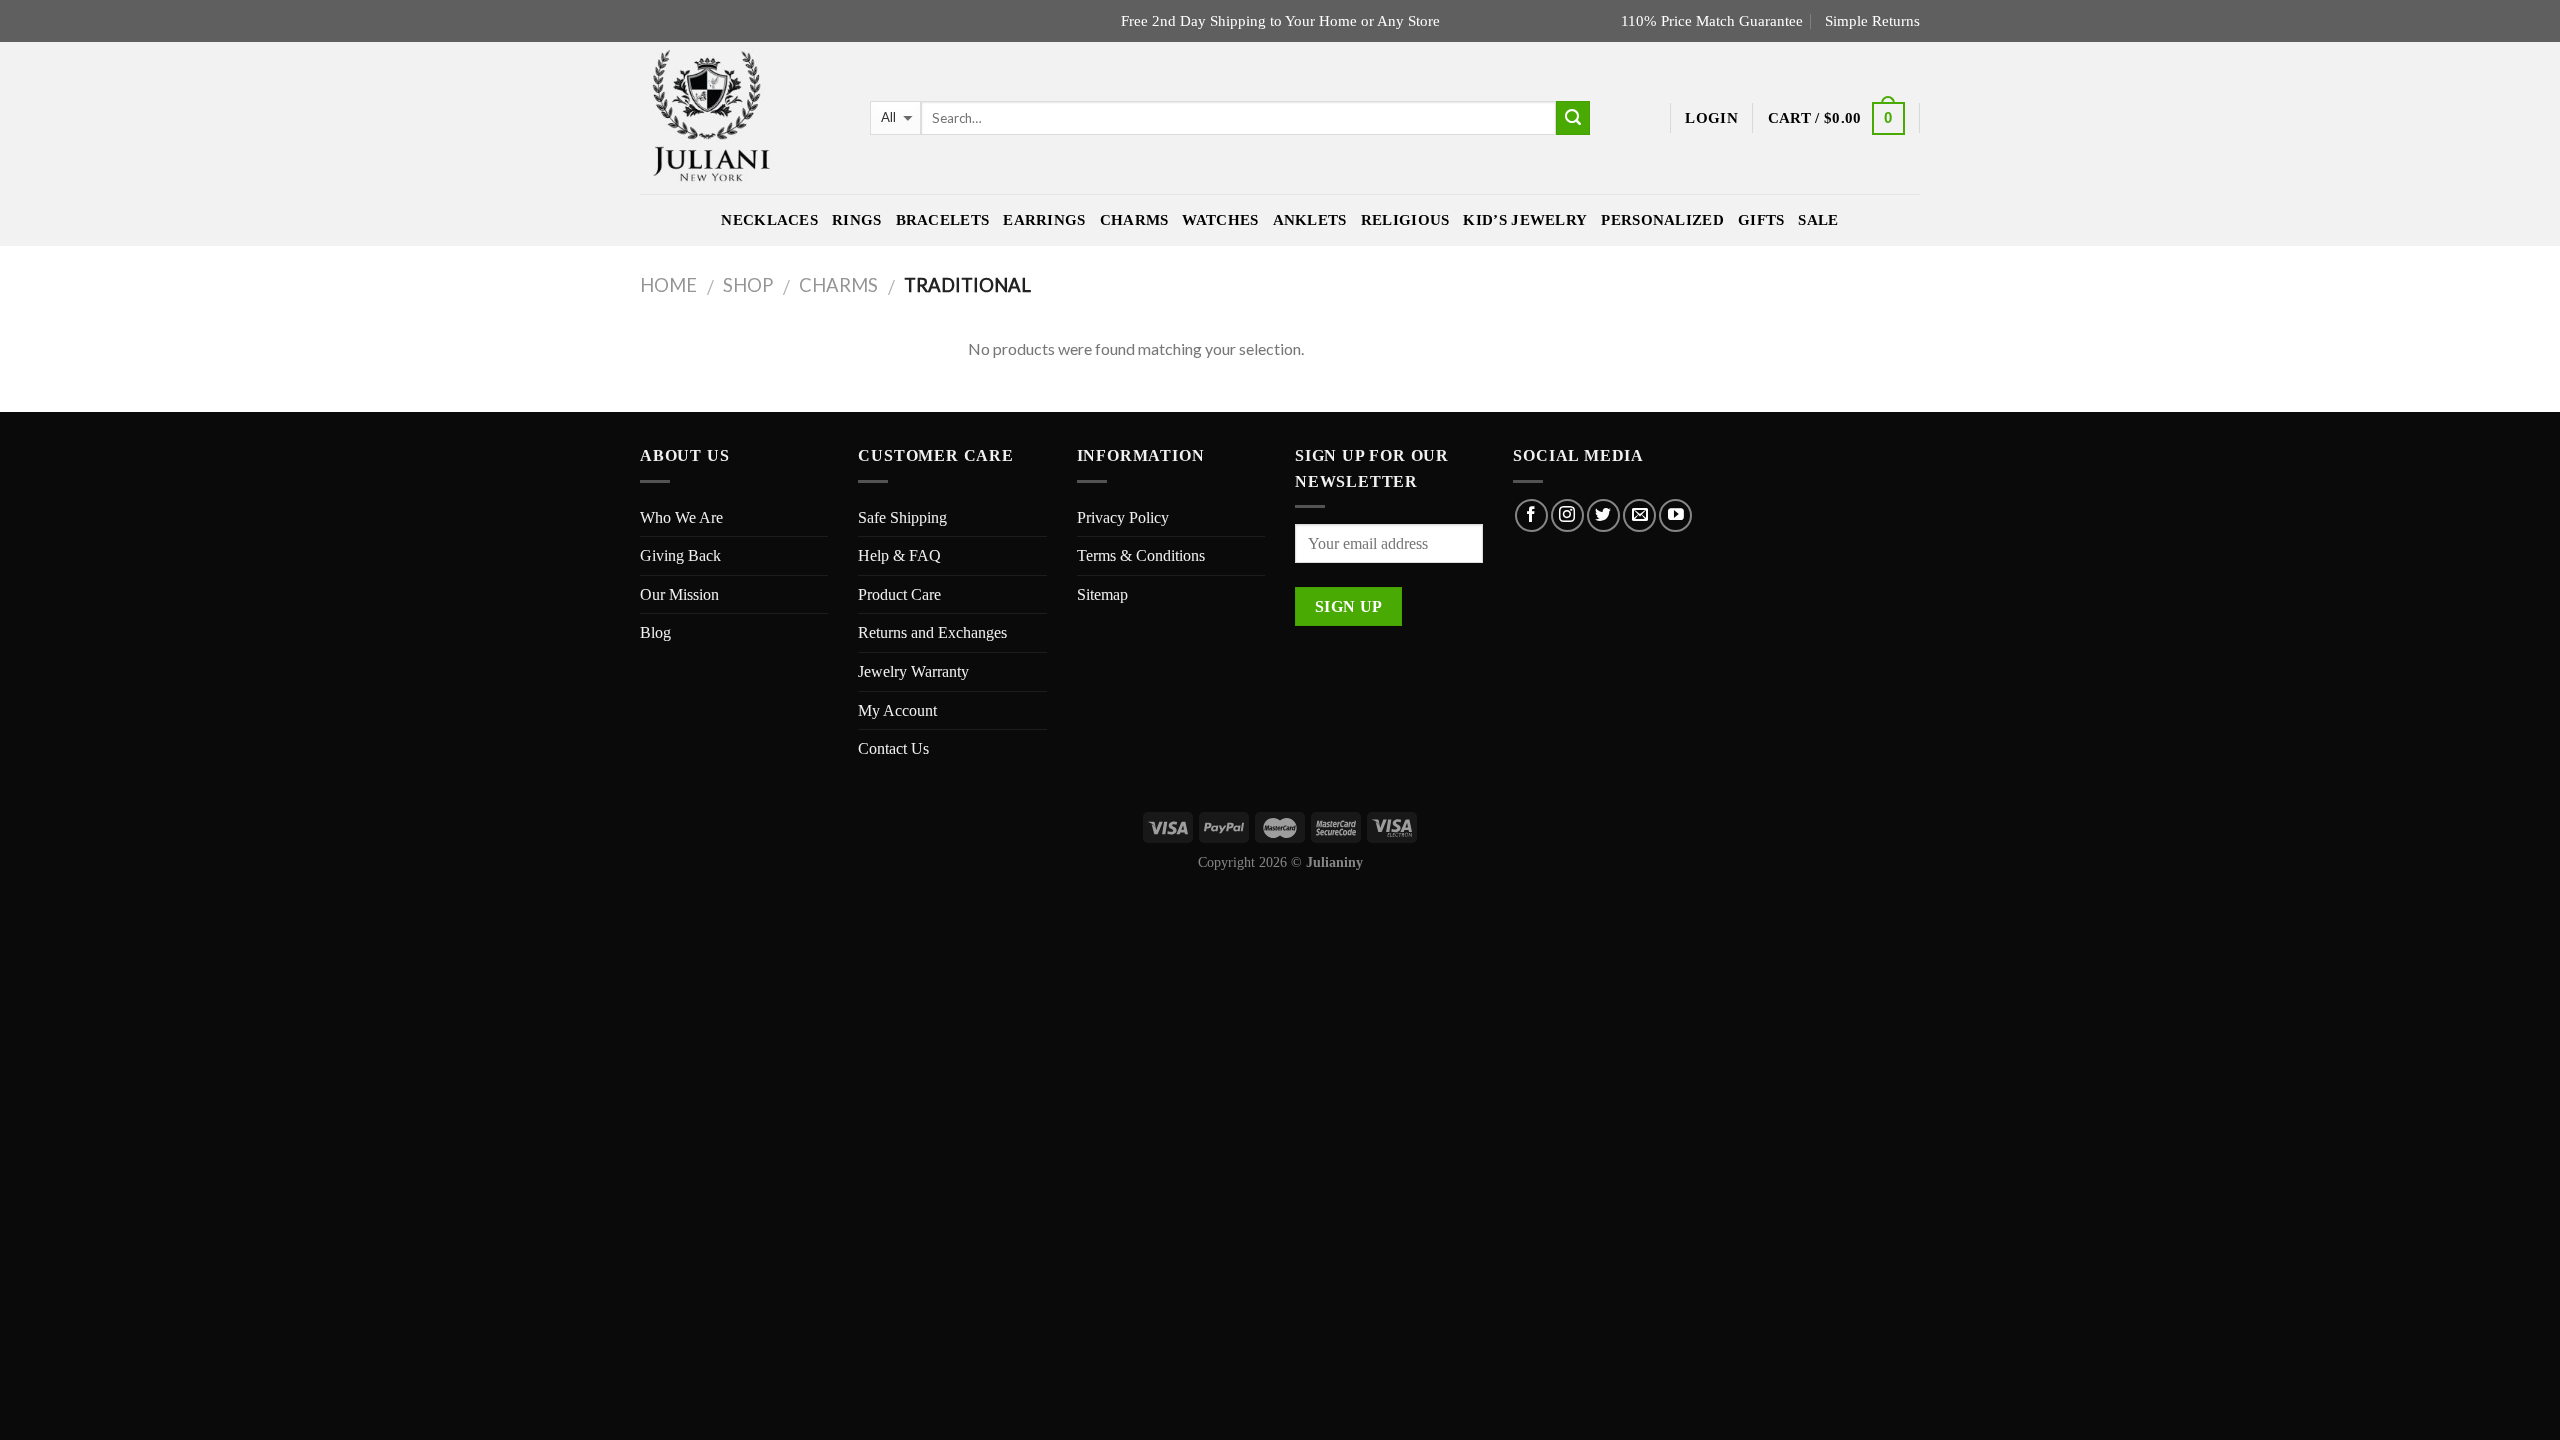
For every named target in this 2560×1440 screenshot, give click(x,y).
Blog (655, 632)
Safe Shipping (902, 517)
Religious (1405, 220)
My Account (897, 710)
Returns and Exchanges (932, 632)
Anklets (1310, 220)
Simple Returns (1872, 21)
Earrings (1044, 220)
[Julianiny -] (740, 118)
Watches (1220, 220)
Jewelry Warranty (913, 671)
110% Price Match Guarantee (1712, 21)
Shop (748, 285)
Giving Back (680, 555)
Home (668, 285)
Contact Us (893, 748)
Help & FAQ (899, 555)
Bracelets (943, 220)
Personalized (1662, 220)
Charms (1134, 220)
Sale (1818, 220)
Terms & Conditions (1141, 555)
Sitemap (1102, 594)
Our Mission (679, 594)
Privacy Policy (1123, 517)
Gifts (1761, 220)
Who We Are (681, 517)
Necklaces (769, 220)
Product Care (899, 594)
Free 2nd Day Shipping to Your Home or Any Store (1280, 21)
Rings (857, 220)
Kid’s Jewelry (1525, 220)
